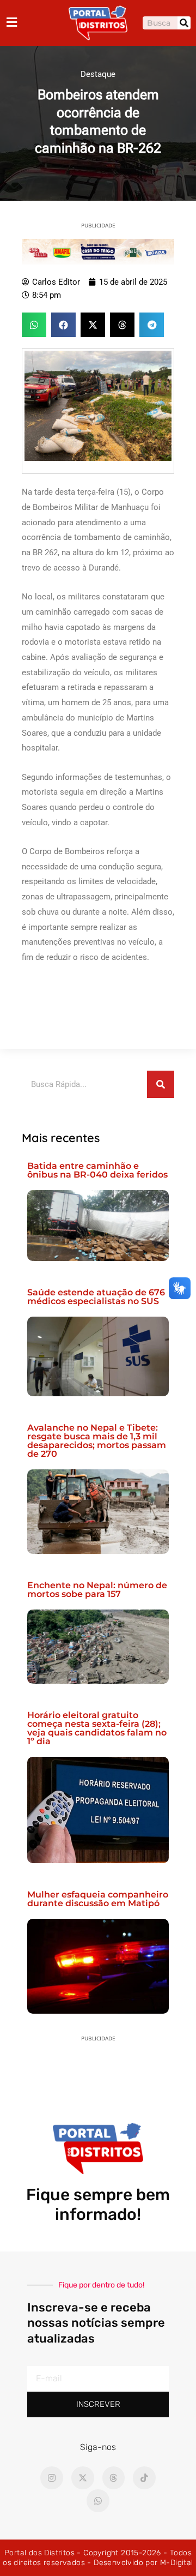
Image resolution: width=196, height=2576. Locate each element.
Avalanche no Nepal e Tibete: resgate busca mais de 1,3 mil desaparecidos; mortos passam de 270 (97, 1441)
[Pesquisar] (184, 23)
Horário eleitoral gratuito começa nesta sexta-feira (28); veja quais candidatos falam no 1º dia (97, 1728)
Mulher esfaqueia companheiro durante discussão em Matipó (98, 1899)
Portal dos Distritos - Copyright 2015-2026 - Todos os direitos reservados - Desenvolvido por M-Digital (98, 2558)
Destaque (98, 74)
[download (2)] (98, 251)
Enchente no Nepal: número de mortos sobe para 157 (97, 1590)
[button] (34, 325)
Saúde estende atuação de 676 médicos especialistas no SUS (96, 1297)
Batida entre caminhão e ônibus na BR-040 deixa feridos (97, 1170)
